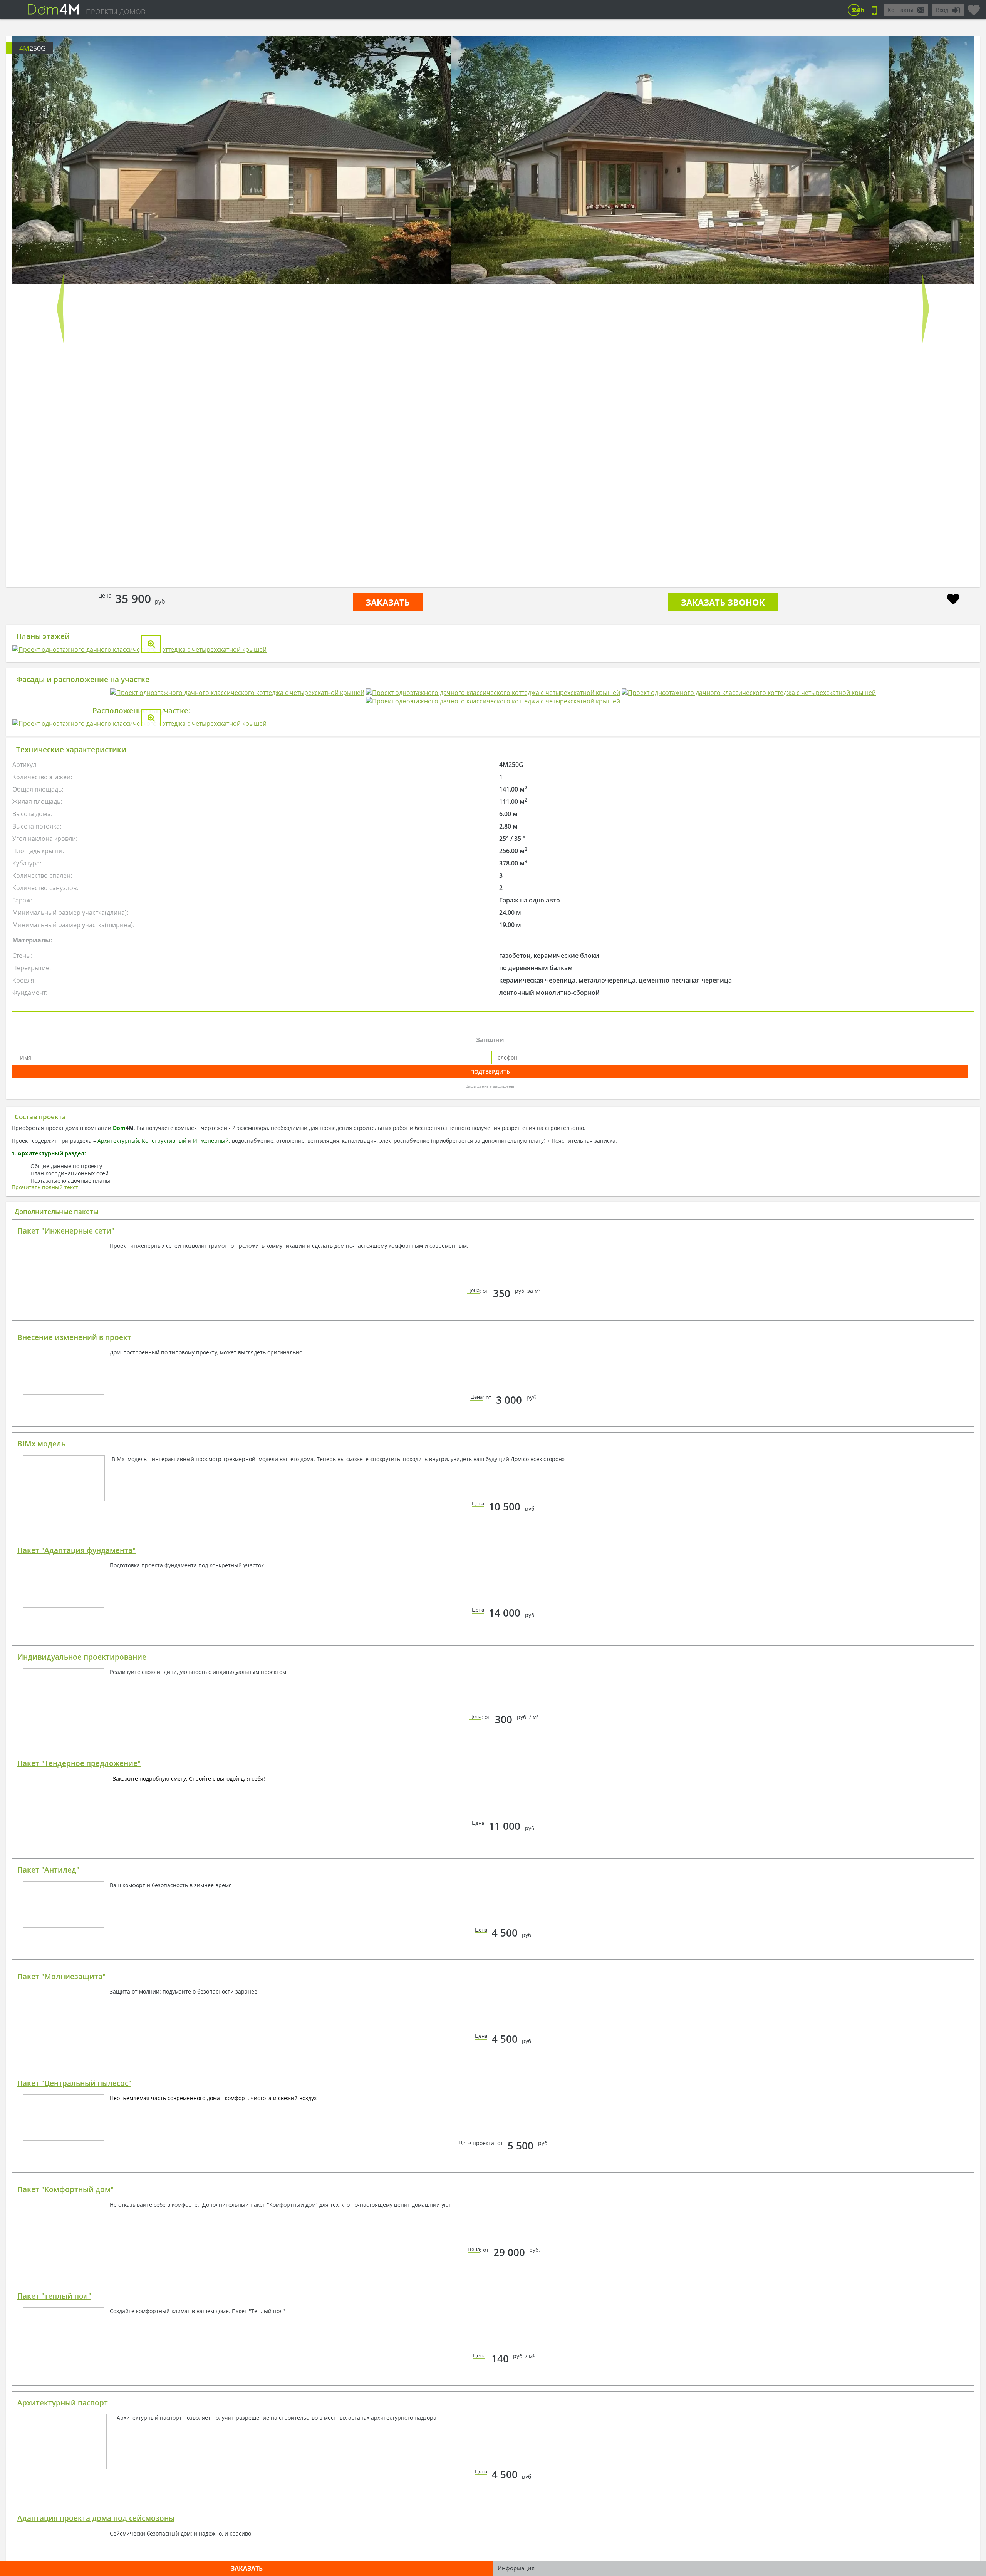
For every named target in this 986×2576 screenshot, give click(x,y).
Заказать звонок (723, 602)
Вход (942, 10)
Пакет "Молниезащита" (61, 2285)
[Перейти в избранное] (974, 7)
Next (926, 308)
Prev (60, 308)
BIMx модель (41, 1752)
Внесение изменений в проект (74, 1645)
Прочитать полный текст (45, 1495)
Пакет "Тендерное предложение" (79, 2071)
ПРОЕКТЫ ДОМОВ (116, 12)
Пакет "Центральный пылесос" (74, 2391)
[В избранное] (953, 600)
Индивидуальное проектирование (82, 1965)
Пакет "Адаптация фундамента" (76, 1858)
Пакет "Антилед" (48, 2178)
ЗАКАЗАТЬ (388, 602)
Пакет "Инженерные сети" (66, 1539)
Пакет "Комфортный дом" (65, 2497)
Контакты (900, 10)
